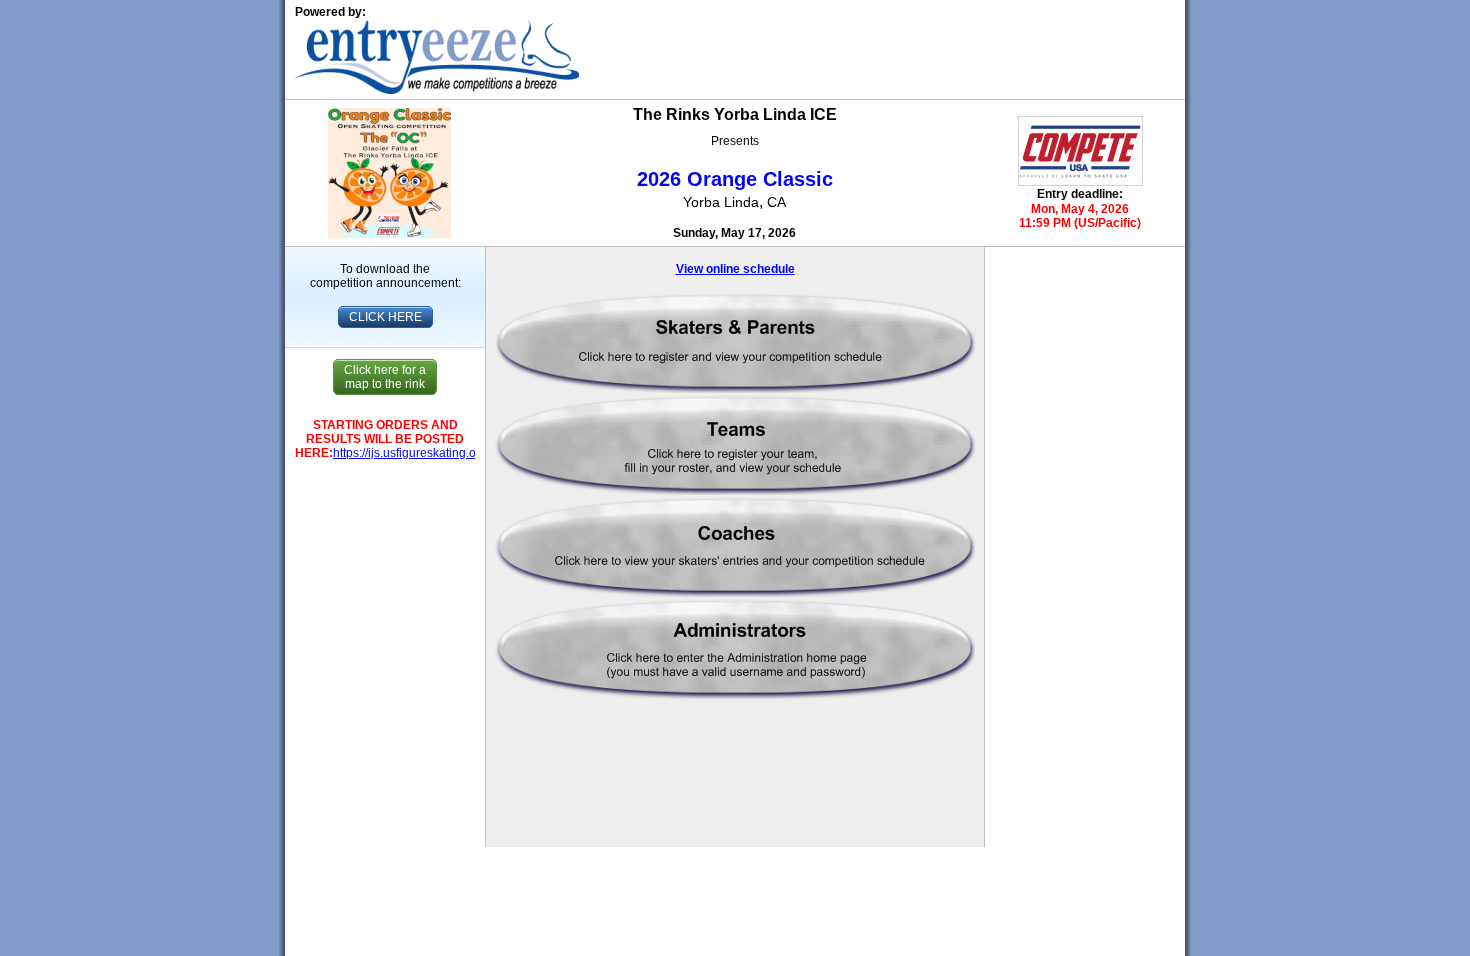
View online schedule (735, 269)
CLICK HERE (385, 317)
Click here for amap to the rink (385, 377)
